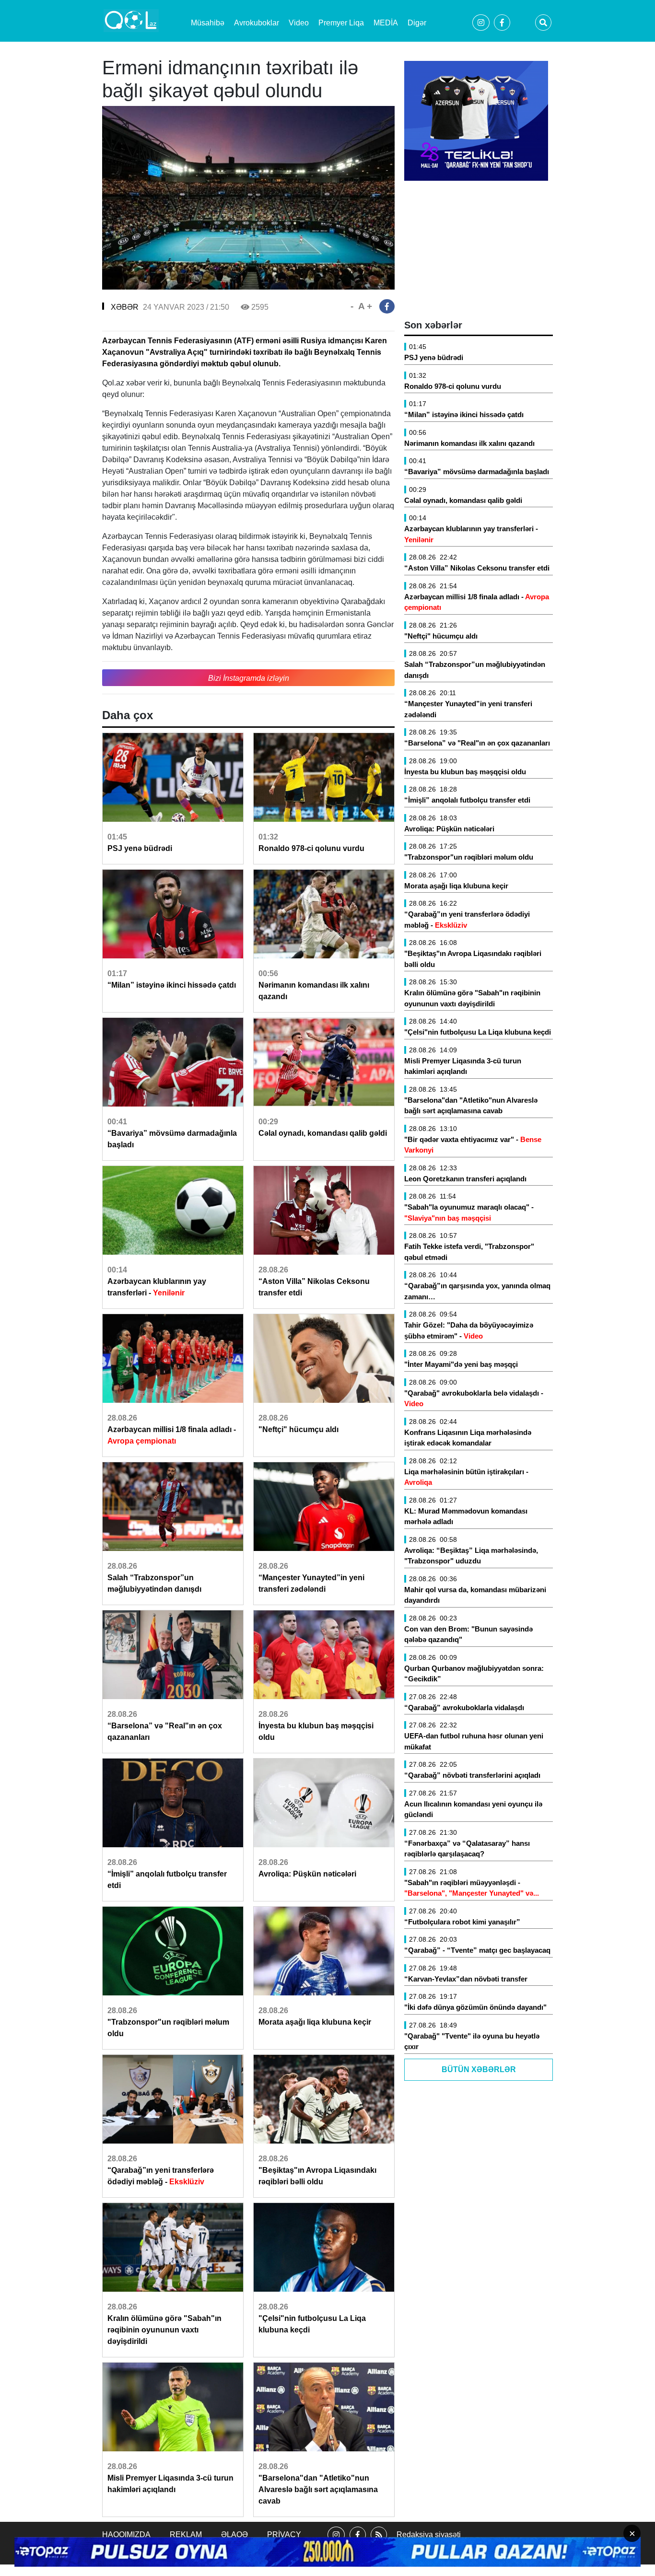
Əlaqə (234, 2535)
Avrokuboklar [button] (257, 23)
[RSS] (379, 2543)
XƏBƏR (125, 307)
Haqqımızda (126, 2535)
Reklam (186, 2535)
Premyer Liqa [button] (341, 23)
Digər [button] (417, 23)
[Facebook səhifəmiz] (358, 2543)
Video (299, 23)
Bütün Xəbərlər (479, 2069)
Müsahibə (208, 23)
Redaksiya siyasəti (429, 2535)
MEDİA (386, 23)
